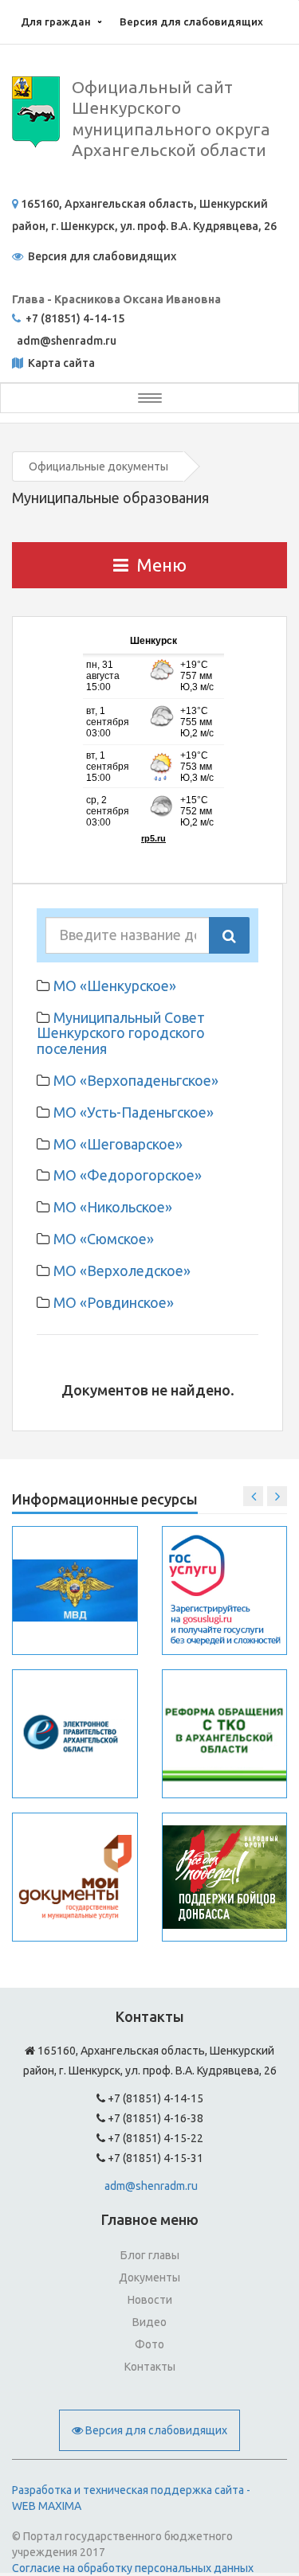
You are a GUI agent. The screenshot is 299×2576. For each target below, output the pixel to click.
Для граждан (56, 21)
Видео (149, 2322)
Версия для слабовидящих (191, 21)
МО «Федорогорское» (128, 1175)
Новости (150, 2300)
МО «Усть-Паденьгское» (134, 1112)
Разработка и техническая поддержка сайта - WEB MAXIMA (131, 2498)
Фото (149, 2344)
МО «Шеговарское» (118, 1144)
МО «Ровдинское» (114, 1302)
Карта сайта (60, 363)
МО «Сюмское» (104, 1239)
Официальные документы (98, 466)
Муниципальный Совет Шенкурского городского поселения (121, 1033)
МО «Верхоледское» (122, 1270)
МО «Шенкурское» (115, 986)
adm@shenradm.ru (151, 2186)
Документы (149, 2277)
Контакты (150, 2367)
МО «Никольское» (113, 1207)
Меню (161, 565)
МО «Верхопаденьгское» (136, 1080)
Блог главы (150, 2255)
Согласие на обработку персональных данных (133, 2568)
